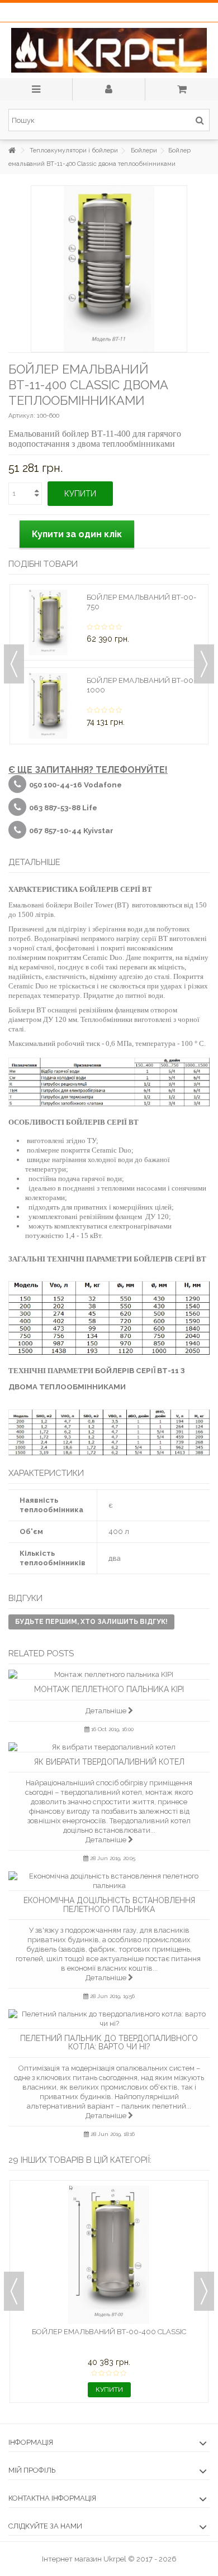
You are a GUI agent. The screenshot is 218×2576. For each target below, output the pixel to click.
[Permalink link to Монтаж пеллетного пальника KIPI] (109, 1674)
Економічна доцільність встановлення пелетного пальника (109, 1904)
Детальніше (107, 1711)
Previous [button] (14, 664)
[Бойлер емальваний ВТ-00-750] (48, 623)
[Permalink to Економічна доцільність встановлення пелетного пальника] (109, 1881)
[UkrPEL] (109, 50)
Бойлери (144, 150)
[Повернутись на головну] (12, 150)
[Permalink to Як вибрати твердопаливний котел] (109, 1747)
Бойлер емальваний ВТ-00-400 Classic (109, 2332)
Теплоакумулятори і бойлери (74, 150)
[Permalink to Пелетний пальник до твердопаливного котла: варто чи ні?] (109, 2019)
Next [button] (204, 664)
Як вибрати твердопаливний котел (109, 1762)
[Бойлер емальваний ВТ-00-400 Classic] (109, 2255)
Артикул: (22, 416)
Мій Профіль (32, 2470)
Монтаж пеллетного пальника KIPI (109, 1689)
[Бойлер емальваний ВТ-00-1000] (48, 706)
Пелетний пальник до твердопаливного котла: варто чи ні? (109, 2042)
